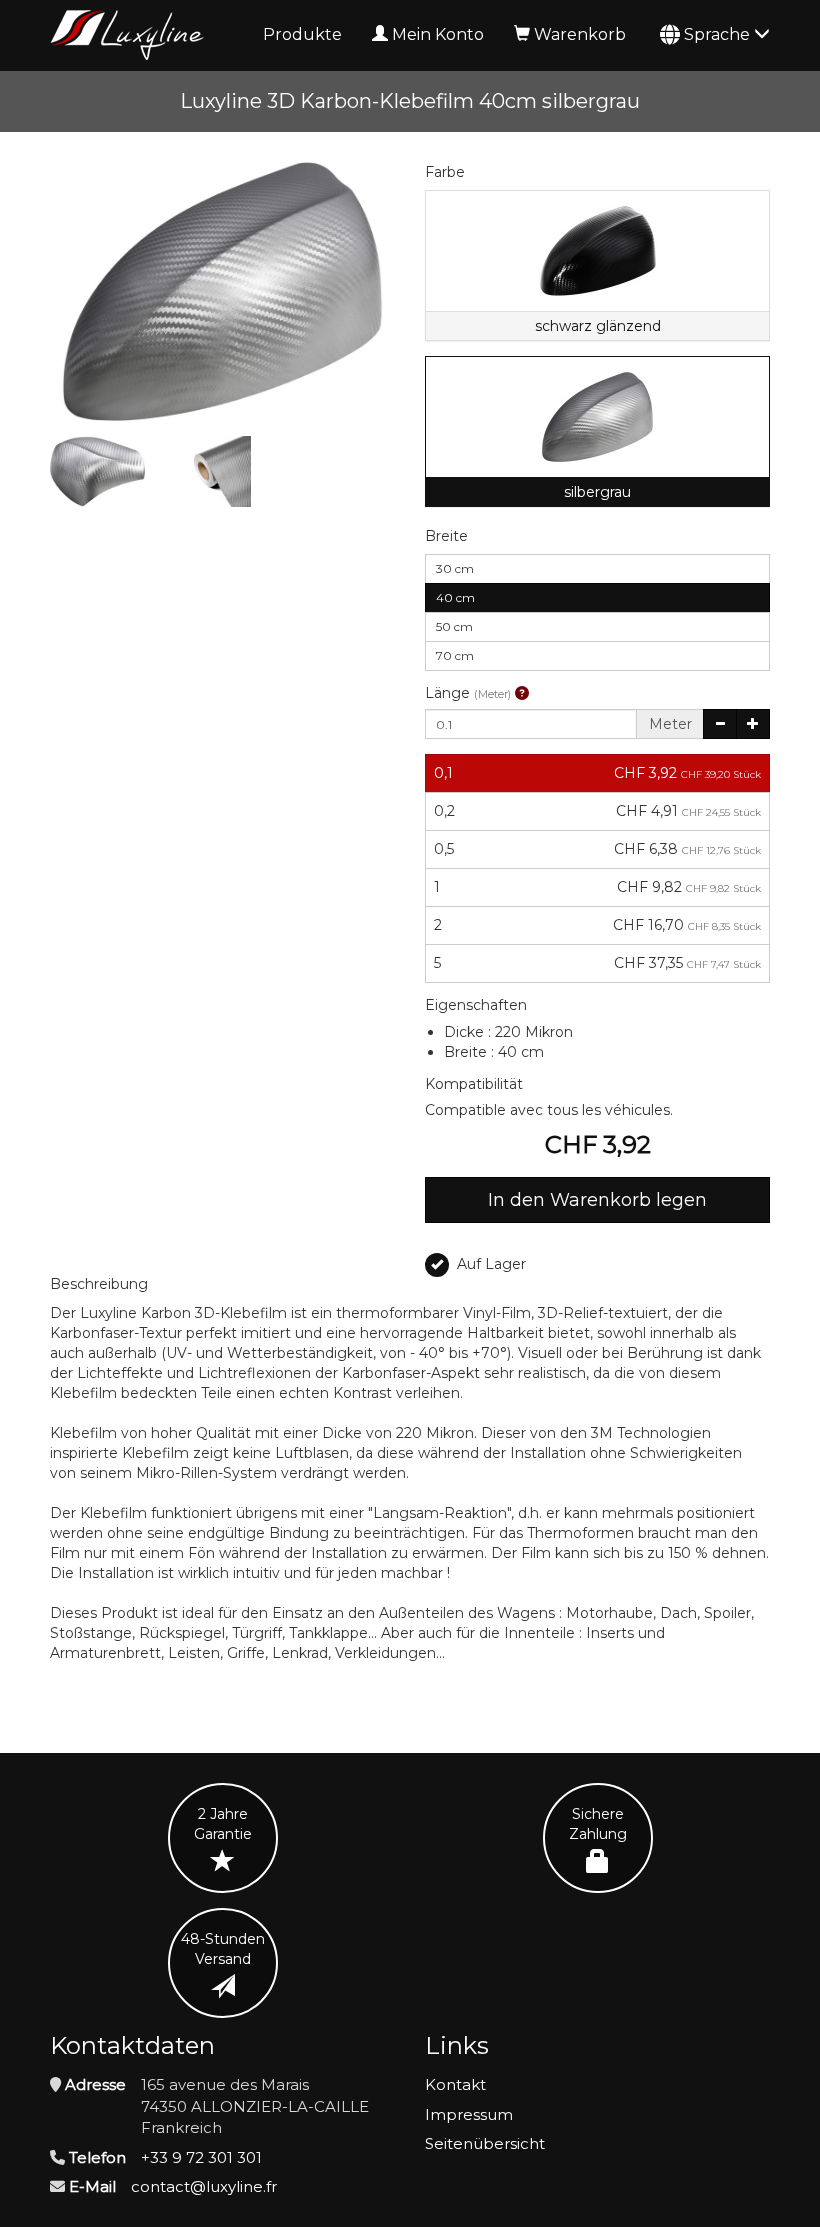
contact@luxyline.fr (204, 2186)
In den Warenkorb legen (597, 1200)
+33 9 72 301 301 (201, 2157)
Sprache (719, 34)
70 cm (455, 655)
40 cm (455, 597)
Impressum (469, 2114)
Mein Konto (438, 34)
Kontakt (455, 2084)
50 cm (454, 626)
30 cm (455, 568)
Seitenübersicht (485, 2143)
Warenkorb (580, 34)
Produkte (302, 34)
